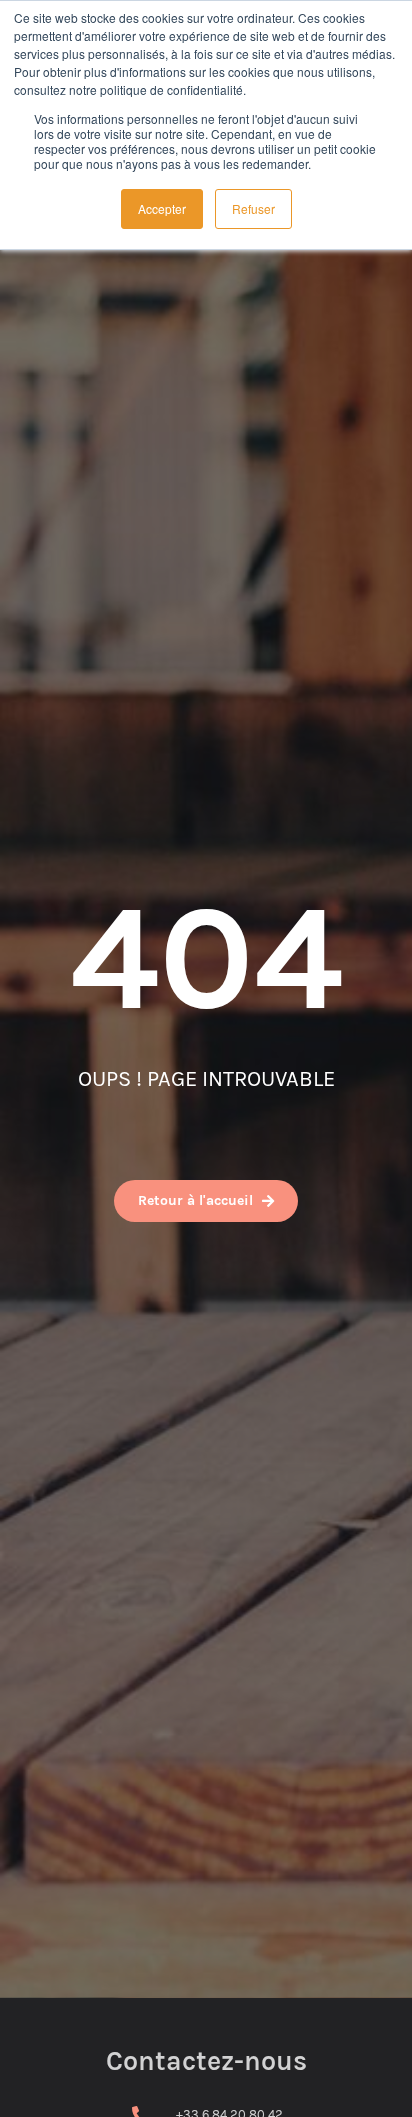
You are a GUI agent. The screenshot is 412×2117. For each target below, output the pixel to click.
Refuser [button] (253, 208)
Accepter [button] (162, 208)
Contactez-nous (206, 2061)
